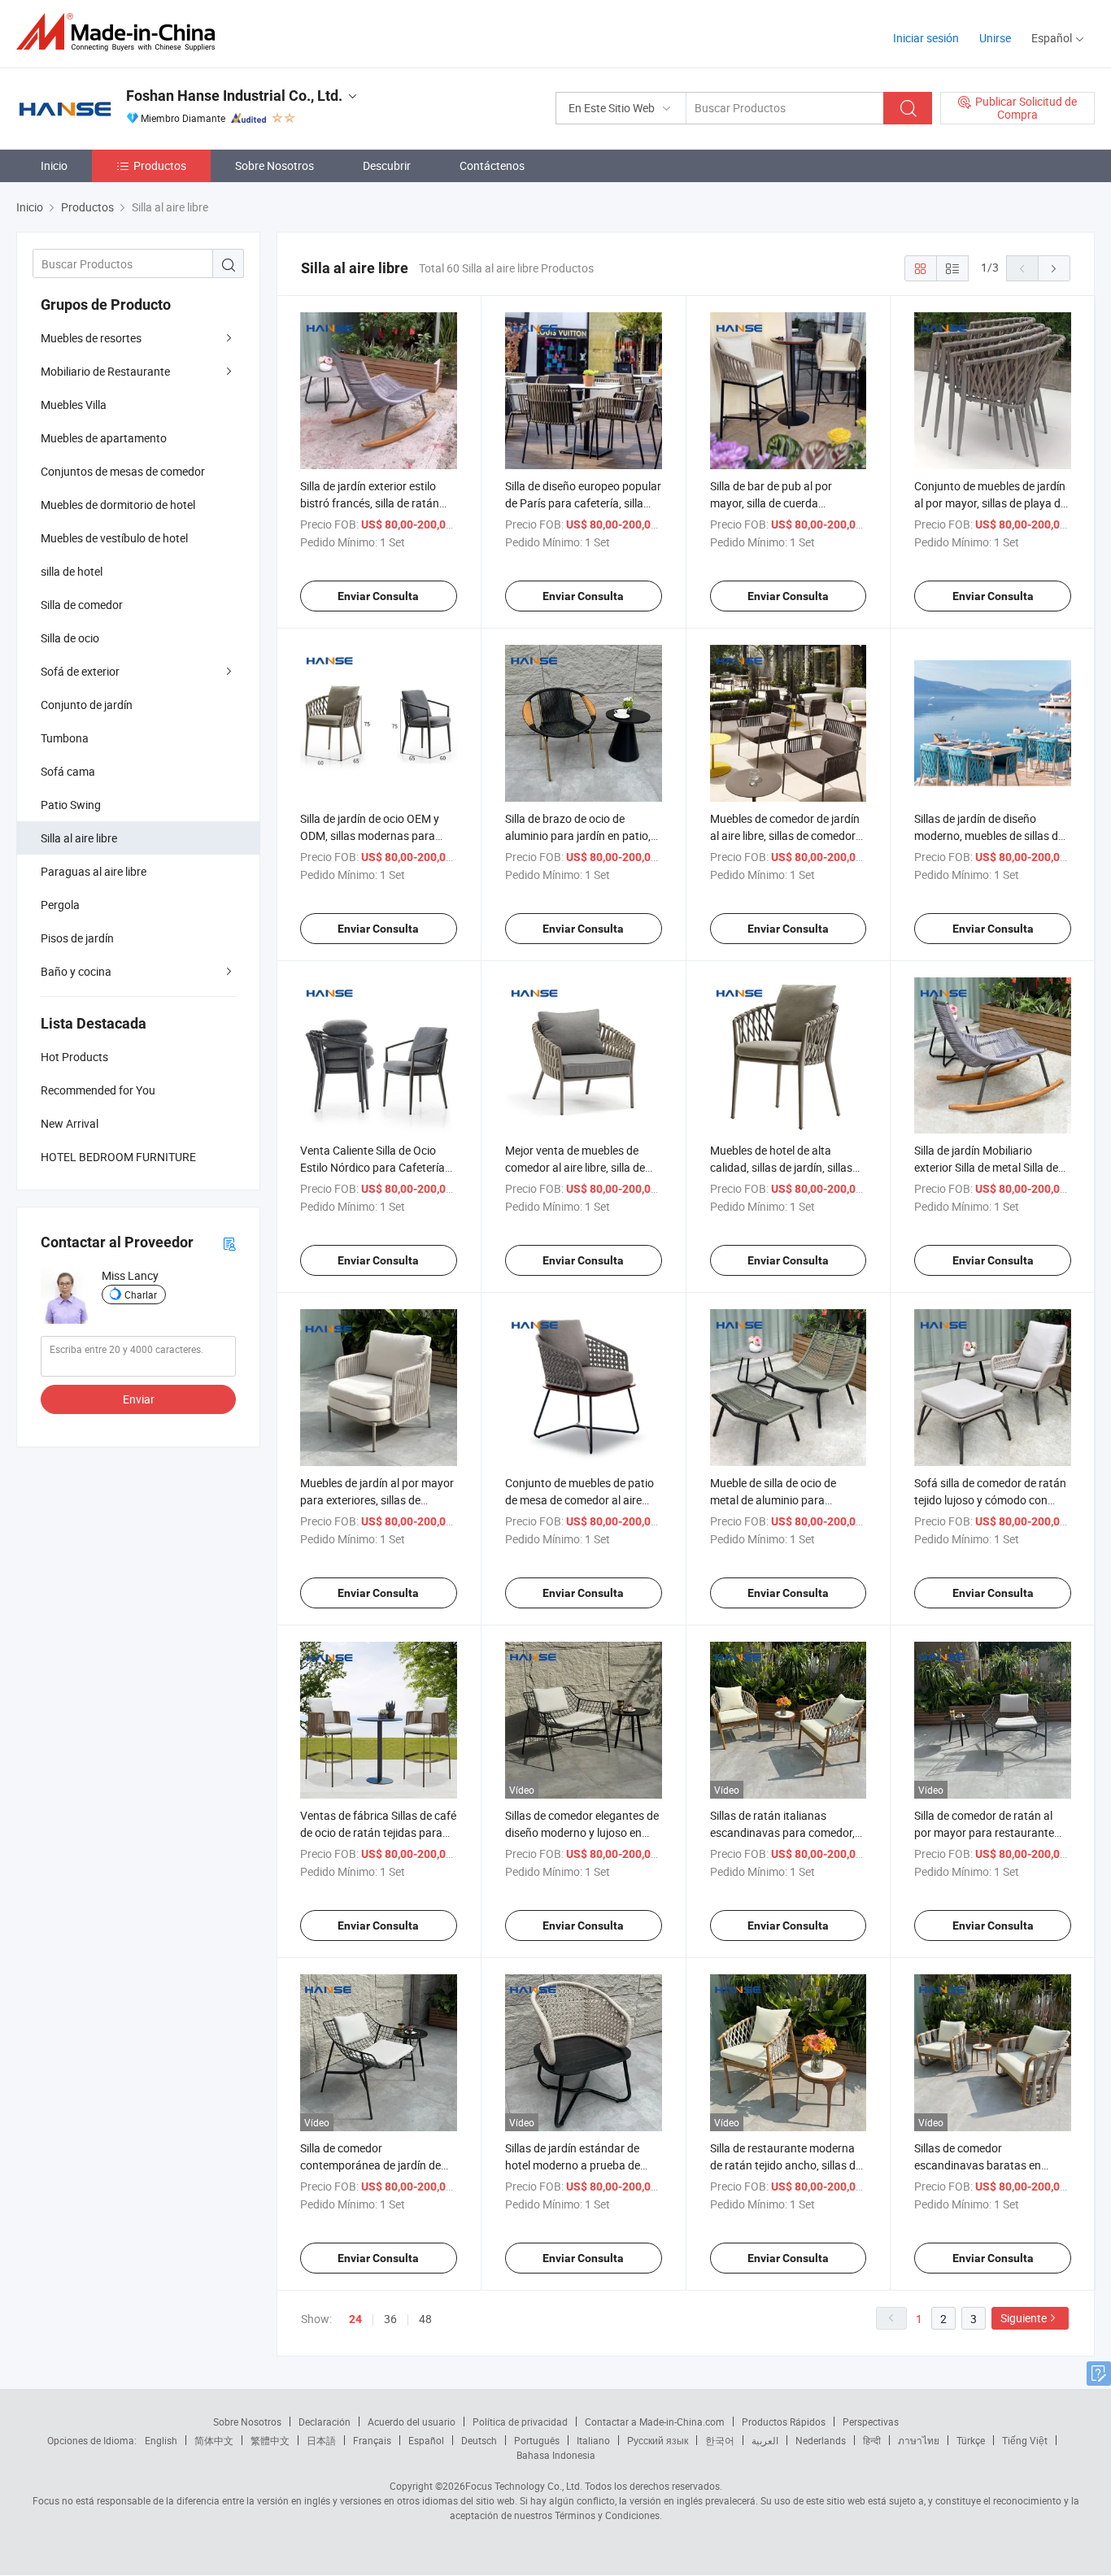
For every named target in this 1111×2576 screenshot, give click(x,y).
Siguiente (1024, 2318)
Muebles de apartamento (104, 438)
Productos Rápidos (784, 2422)
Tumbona (65, 738)
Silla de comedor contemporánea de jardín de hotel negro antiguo (370, 2165)
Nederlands (821, 2440)
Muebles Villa (74, 405)
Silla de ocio (70, 638)
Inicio (54, 165)
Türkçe (971, 2440)
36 (390, 2319)
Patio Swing (71, 805)
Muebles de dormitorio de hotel (118, 505)
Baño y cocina (76, 971)
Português (537, 2440)
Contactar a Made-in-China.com (655, 2422)
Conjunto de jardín (87, 705)
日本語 (321, 2440)
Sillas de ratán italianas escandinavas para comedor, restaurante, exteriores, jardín (784, 1832)
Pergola (60, 905)
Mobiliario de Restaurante (105, 371)
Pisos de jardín (77, 938)
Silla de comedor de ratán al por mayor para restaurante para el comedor (984, 1832)
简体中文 (214, 2440)
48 (425, 2319)
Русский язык (658, 2440)
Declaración (325, 2422)
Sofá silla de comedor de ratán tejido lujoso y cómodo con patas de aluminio (990, 1500)
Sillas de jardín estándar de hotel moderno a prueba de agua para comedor (573, 2165)
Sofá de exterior (80, 671)
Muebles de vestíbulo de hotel (114, 538)
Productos (160, 165)
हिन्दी (872, 2440)
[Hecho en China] (121, 32)
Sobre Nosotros (274, 165)
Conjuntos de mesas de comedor (123, 471)
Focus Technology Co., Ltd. (524, 2486)
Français (372, 2440)
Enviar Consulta (378, 596)
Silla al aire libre (79, 838)
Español (426, 2440)
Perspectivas (871, 2422)
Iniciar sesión (926, 38)
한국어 (720, 2440)
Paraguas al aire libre (94, 871)
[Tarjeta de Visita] (229, 1243)
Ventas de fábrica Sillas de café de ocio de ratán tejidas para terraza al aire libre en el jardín (378, 1832)
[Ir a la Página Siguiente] (1054, 268)
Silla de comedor (82, 605)
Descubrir (387, 165)
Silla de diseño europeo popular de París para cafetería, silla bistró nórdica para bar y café (583, 503)
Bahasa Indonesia (556, 2455)
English (161, 2440)
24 (355, 2319)
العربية (765, 2440)
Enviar (139, 1399)
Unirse (995, 38)
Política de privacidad (520, 2422)
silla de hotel (72, 571)
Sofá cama (68, 771)
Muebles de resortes (91, 338)
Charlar (141, 1295)
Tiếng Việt (1025, 2440)
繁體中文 (270, 2440)
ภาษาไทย (919, 2440)
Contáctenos (492, 165)
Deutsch (479, 2440)
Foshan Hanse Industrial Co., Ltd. (234, 96)
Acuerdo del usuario (412, 2422)
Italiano (593, 2440)
